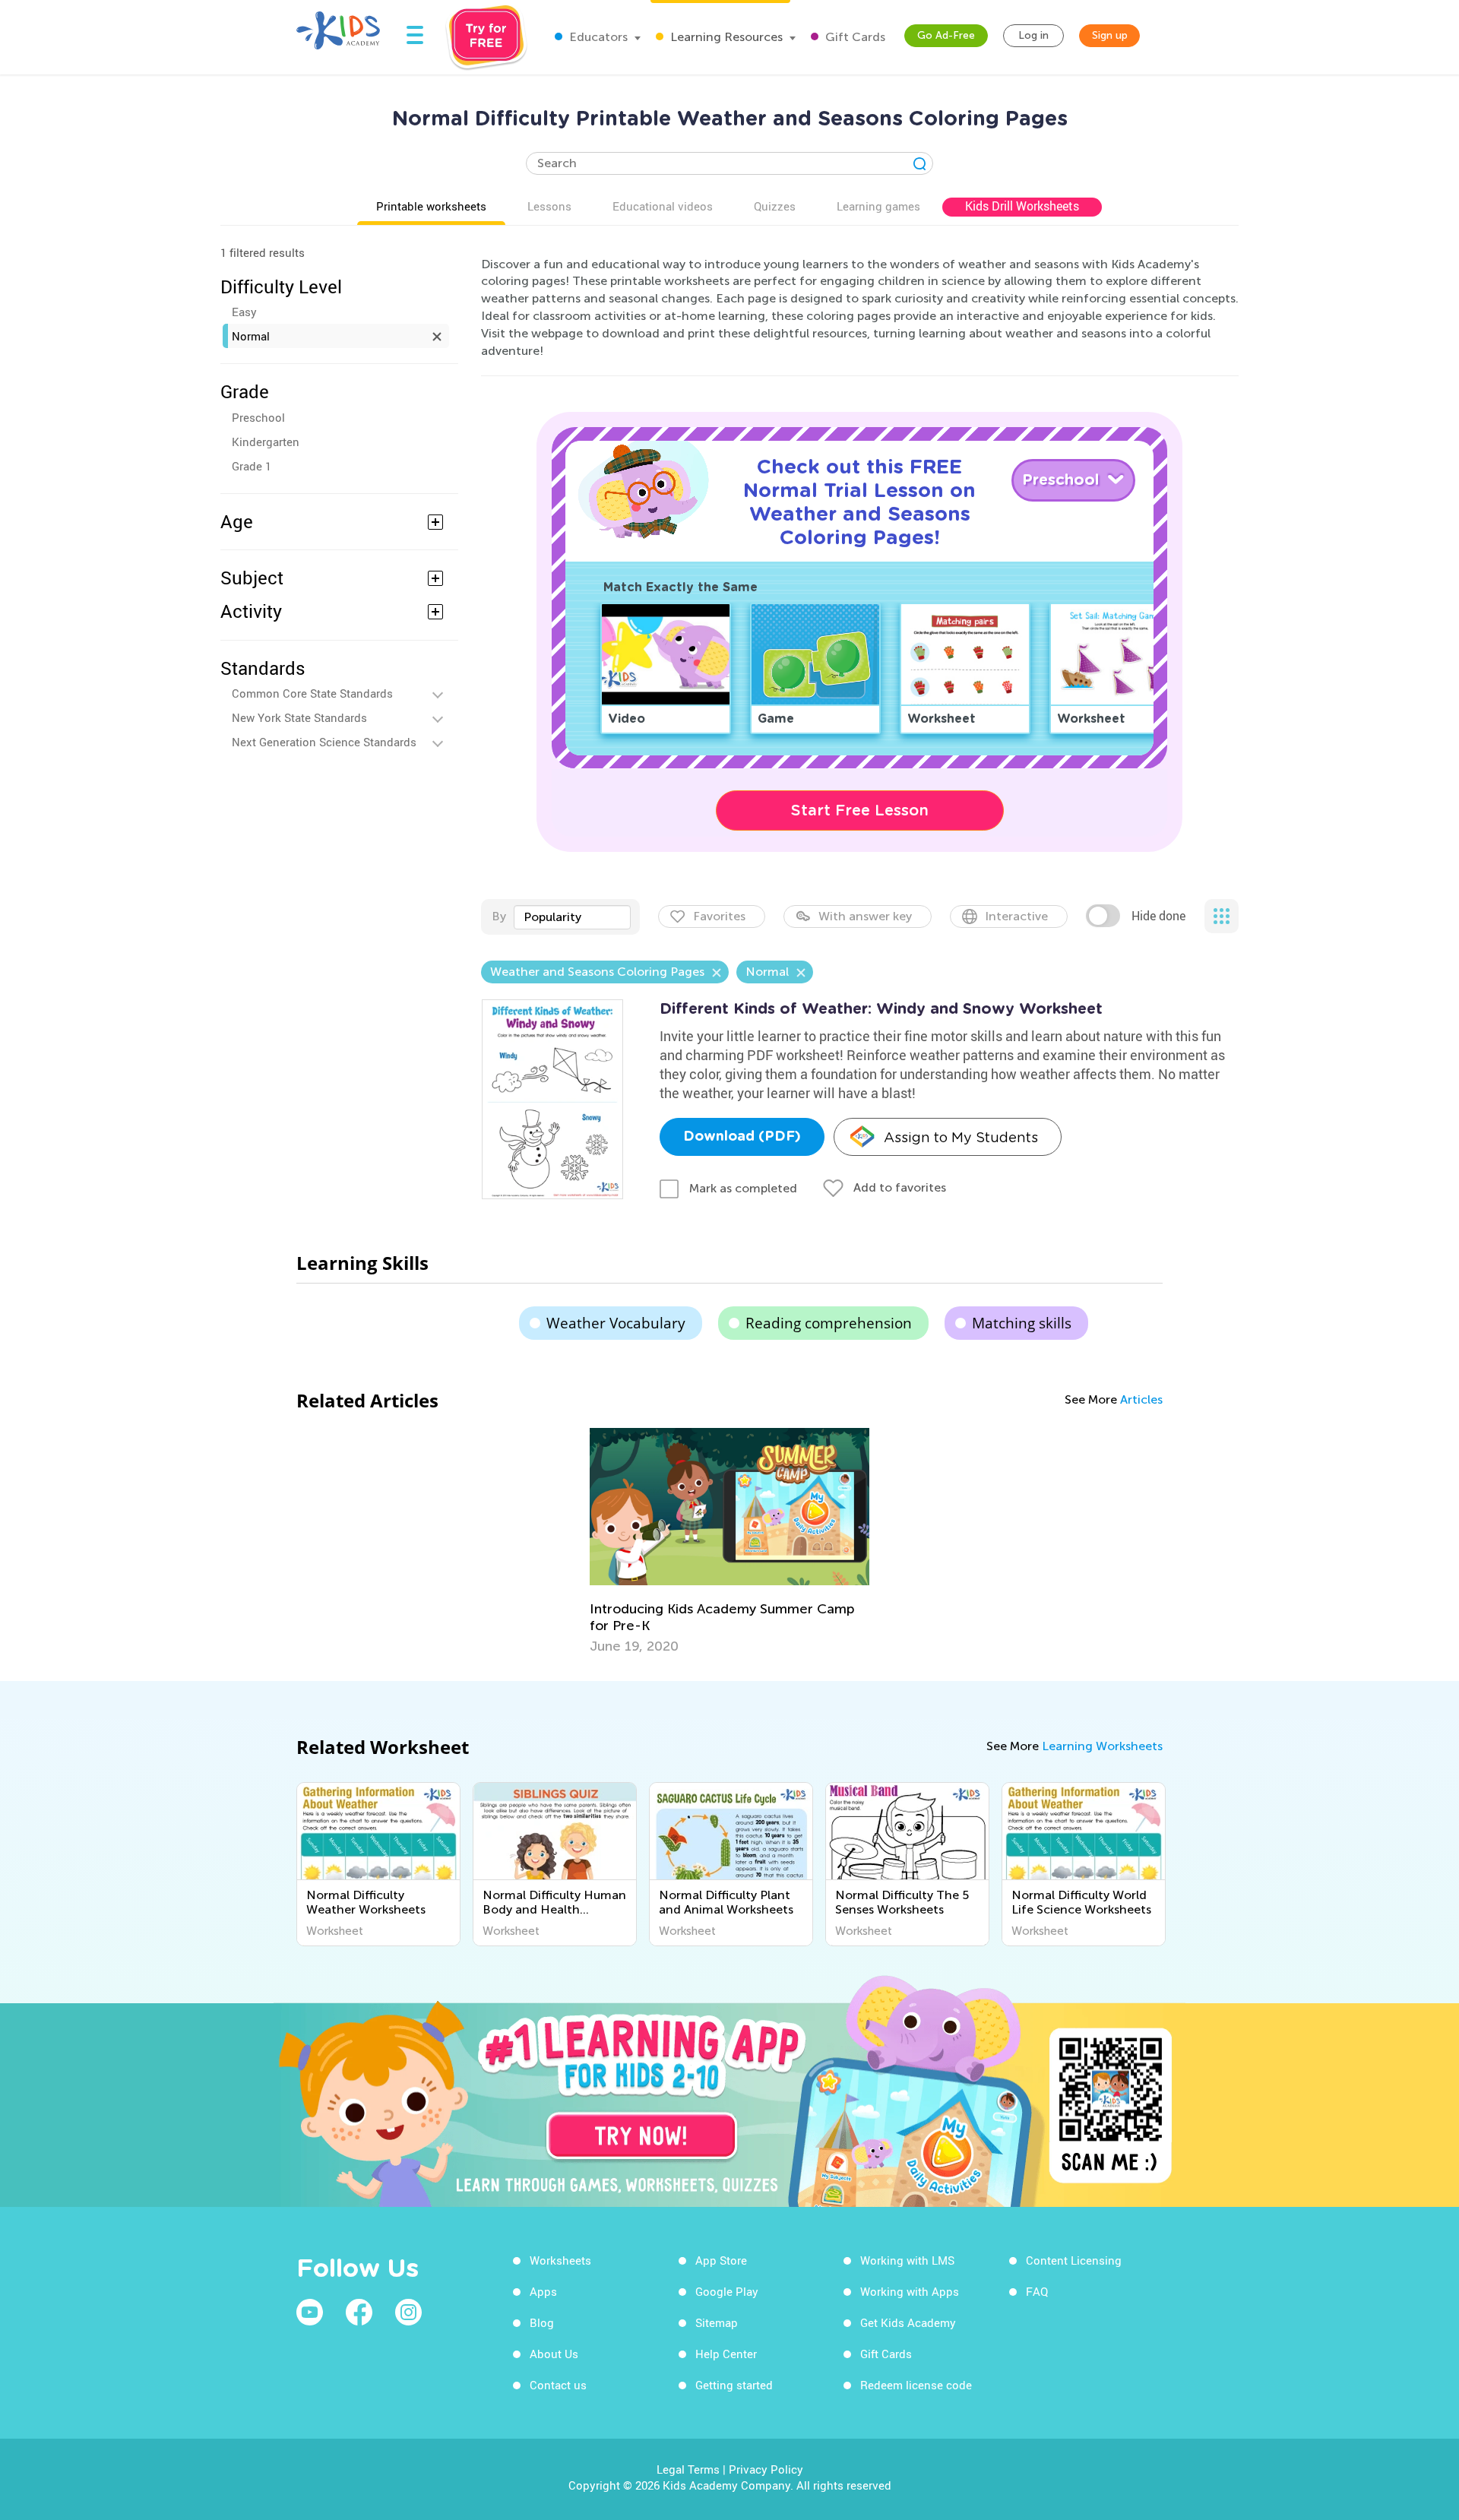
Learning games (878, 206)
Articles (1141, 1399)
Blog (542, 2322)
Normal (251, 336)
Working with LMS (907, 2260)
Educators (597, 37)
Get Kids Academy (908, 2322)
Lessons (549, 206)
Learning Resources (725, 37)
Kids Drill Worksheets (1022, 206)
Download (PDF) (742, 1137)
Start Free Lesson (860, 810)
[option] (729, 1541)
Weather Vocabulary (616, 1323)
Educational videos (663, 206)
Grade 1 (252, 466)
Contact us (558, 2385)
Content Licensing (1074, 2260)
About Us (554, 2354)
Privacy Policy (766, 2469)
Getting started (734, 2385)
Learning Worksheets (1102, 1746)
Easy (244, 312)
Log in (1033, 35)
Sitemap (717, 2322)
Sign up (1110, 35)
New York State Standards (299, 717)
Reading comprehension (829, 1323)
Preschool (258, 417)
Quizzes (775, 206)
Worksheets (560, 2260)
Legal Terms (688, 2469)
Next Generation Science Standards (324, 742)
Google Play (727, 2291)
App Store (721, 2260)
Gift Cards (854, 37)
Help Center (726, 2354)
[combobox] (572, 917)
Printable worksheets (431, 206)
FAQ (1037, 2291)
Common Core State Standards (312, 693)
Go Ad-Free (946, 35)
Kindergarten (266, 442)
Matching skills (1022, 1323)
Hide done (1158, 916)
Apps (543, 2291)
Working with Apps (910, 2291)
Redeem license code (916, 2385)
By (499, 916)
